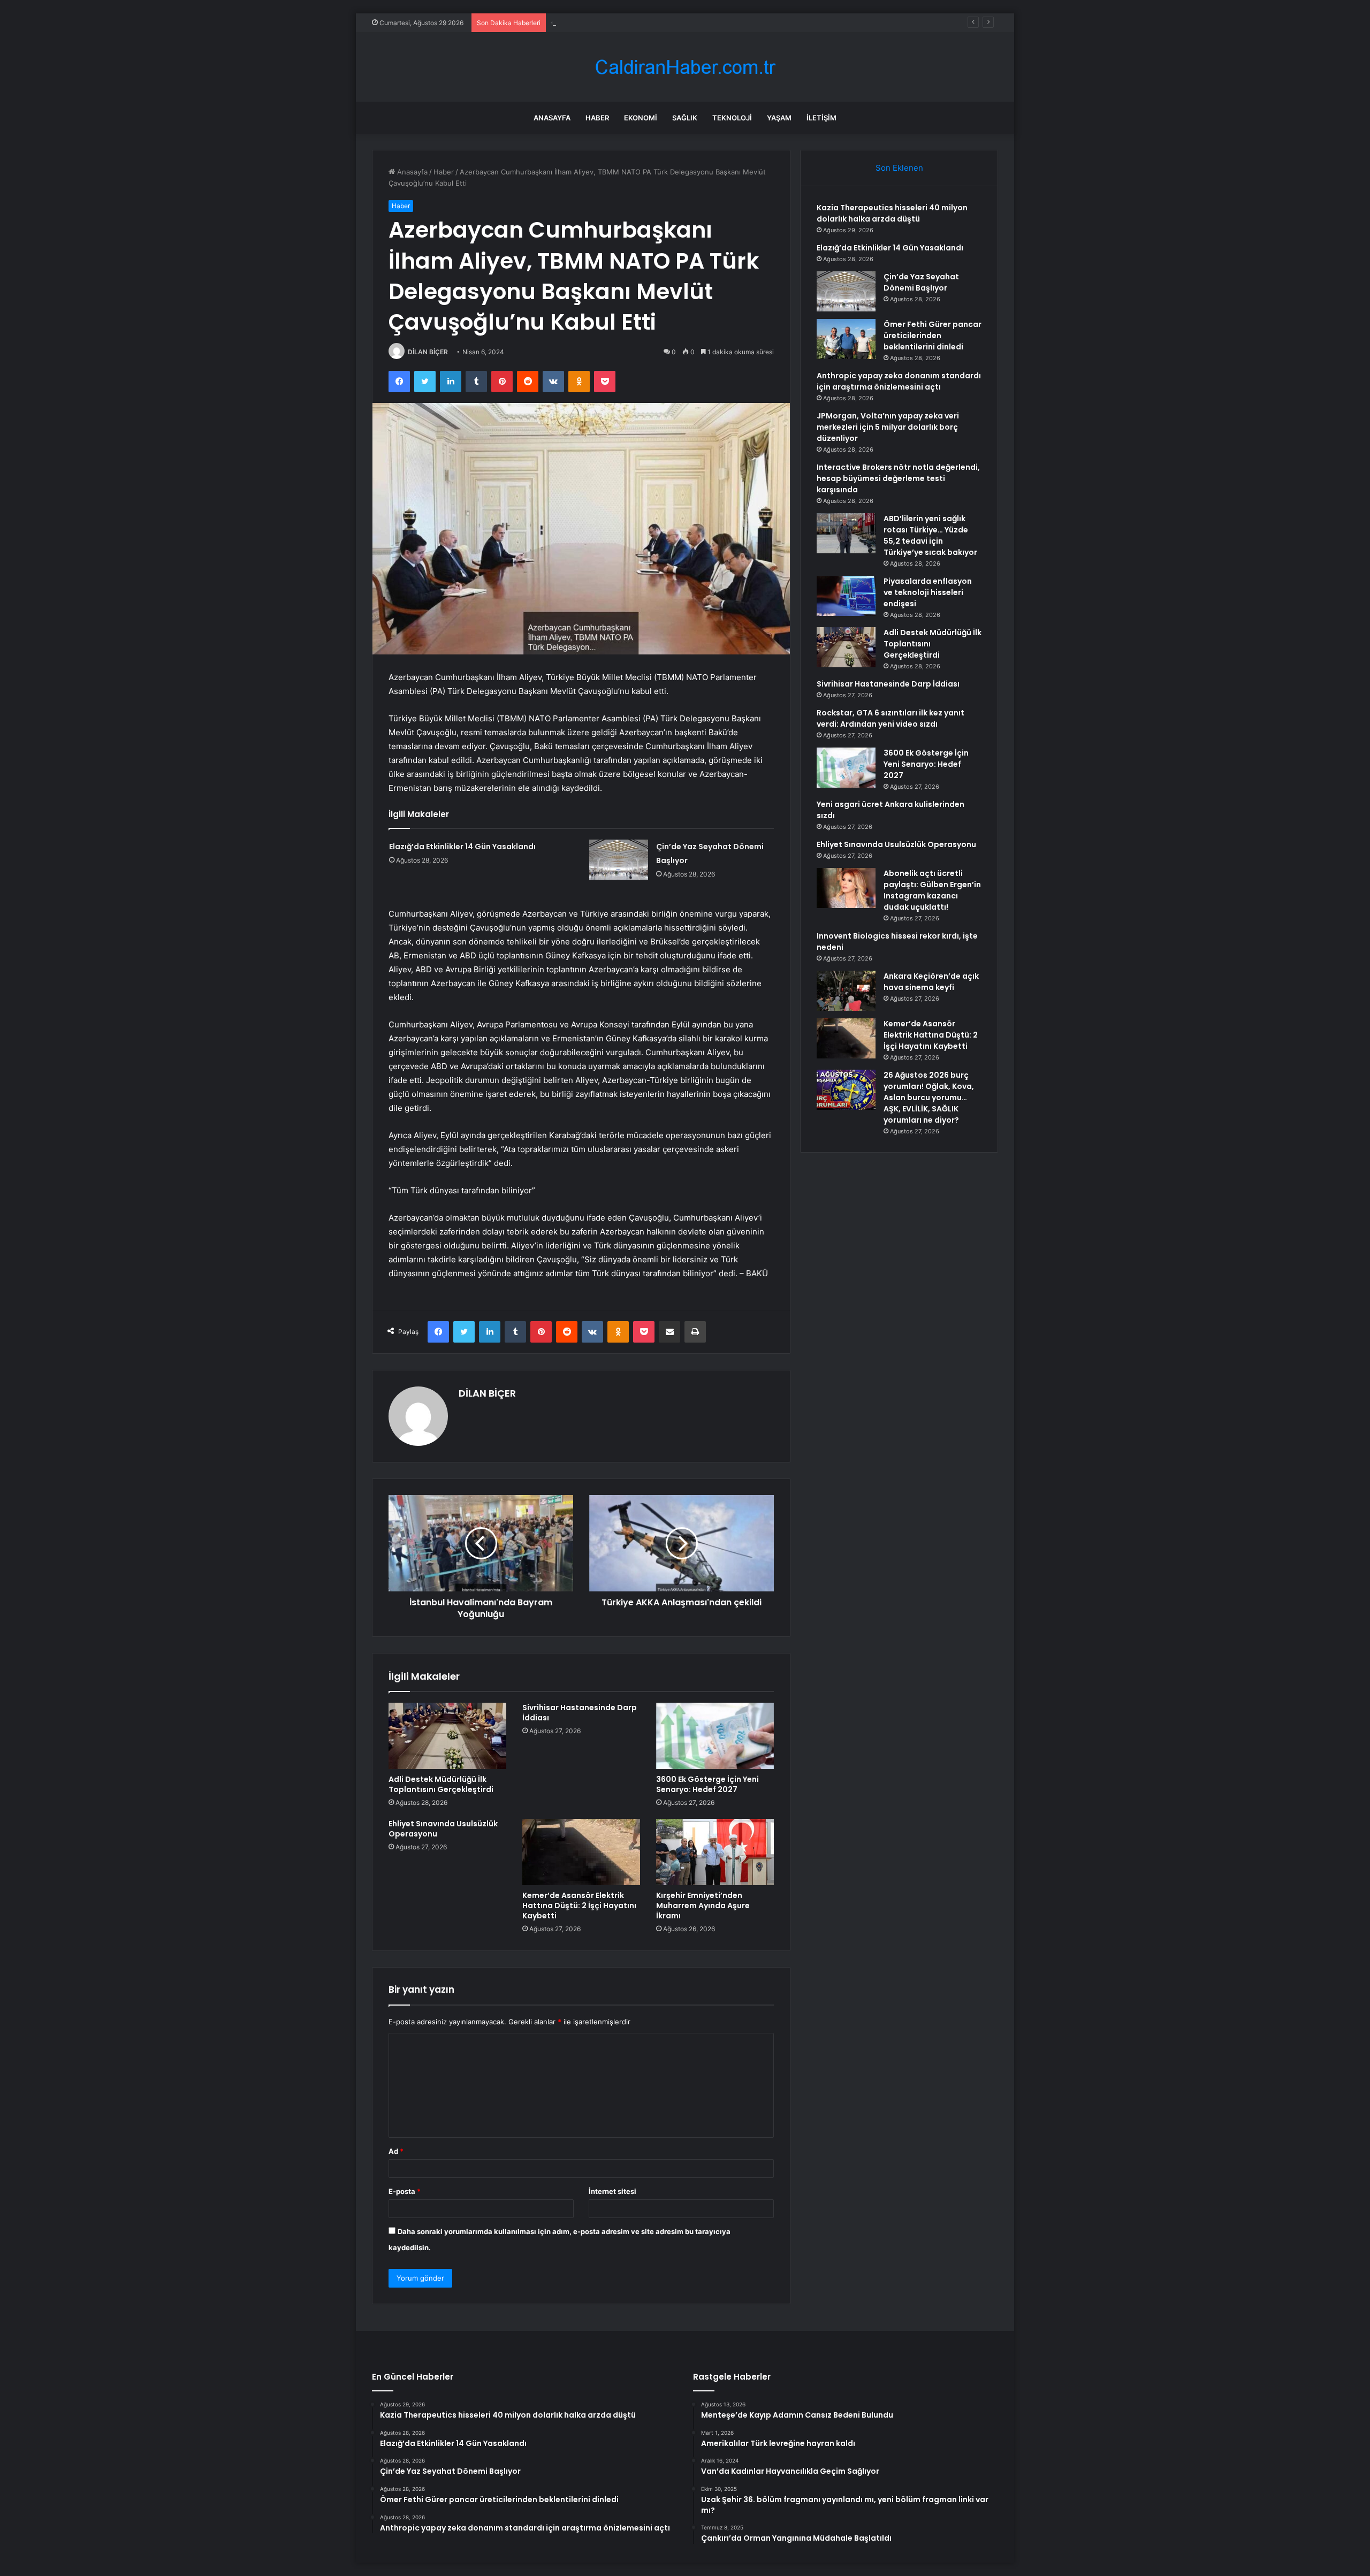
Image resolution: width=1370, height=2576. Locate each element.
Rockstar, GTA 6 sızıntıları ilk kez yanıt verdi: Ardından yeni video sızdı (890, 718)
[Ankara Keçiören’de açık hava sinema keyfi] (846, 991)
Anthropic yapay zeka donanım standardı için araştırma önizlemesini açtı (899, 381)
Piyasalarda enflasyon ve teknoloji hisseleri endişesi (928, 592)
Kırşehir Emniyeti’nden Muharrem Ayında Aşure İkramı (703, 1906)
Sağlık (685, 118)
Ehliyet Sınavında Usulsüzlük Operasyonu (443, 1829)
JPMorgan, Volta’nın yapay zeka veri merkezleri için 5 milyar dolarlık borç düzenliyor (888, 427)
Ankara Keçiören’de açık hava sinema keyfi (931, 982)
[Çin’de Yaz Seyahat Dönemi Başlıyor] (619, 860)
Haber (597, 118)
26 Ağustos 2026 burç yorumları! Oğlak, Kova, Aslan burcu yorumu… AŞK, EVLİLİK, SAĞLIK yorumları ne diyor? (929, 1098)
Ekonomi (641, 118)
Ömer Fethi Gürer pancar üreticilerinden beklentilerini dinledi (933, 336)
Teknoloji (732, 118)
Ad (396, 2151)
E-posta (405, 2191)
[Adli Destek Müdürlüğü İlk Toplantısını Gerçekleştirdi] (447, 1736)
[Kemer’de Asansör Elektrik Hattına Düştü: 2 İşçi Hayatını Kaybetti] (581, 1852)
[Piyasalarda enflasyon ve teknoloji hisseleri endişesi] (846, 596)
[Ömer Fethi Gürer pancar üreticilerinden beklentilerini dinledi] (846, 339)
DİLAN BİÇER (428, 352)
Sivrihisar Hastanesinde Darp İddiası (580, 1713)
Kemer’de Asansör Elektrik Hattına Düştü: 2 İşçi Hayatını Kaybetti (579, 1906)
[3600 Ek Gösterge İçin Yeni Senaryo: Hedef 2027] (715, 1736)
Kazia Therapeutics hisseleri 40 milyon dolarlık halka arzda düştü (892, 213)
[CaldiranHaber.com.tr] (685, 67)
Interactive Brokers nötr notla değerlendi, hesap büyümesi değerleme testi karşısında (898, 478)
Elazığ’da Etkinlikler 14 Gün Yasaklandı (462, 847)
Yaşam (779, 118)
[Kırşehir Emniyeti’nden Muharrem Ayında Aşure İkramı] (715, 1852)
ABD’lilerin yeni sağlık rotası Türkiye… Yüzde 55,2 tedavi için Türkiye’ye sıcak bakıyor (930, 535)
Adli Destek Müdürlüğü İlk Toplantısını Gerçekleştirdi (441, 1784)
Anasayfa (552, 118)
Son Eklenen (899, 168)
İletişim (821, 118)
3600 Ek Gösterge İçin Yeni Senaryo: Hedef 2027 (707, 1784)
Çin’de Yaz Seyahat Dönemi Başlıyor (610, 22)
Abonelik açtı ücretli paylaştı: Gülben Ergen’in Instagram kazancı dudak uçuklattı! (932, 890)
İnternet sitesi (612, 2191)
